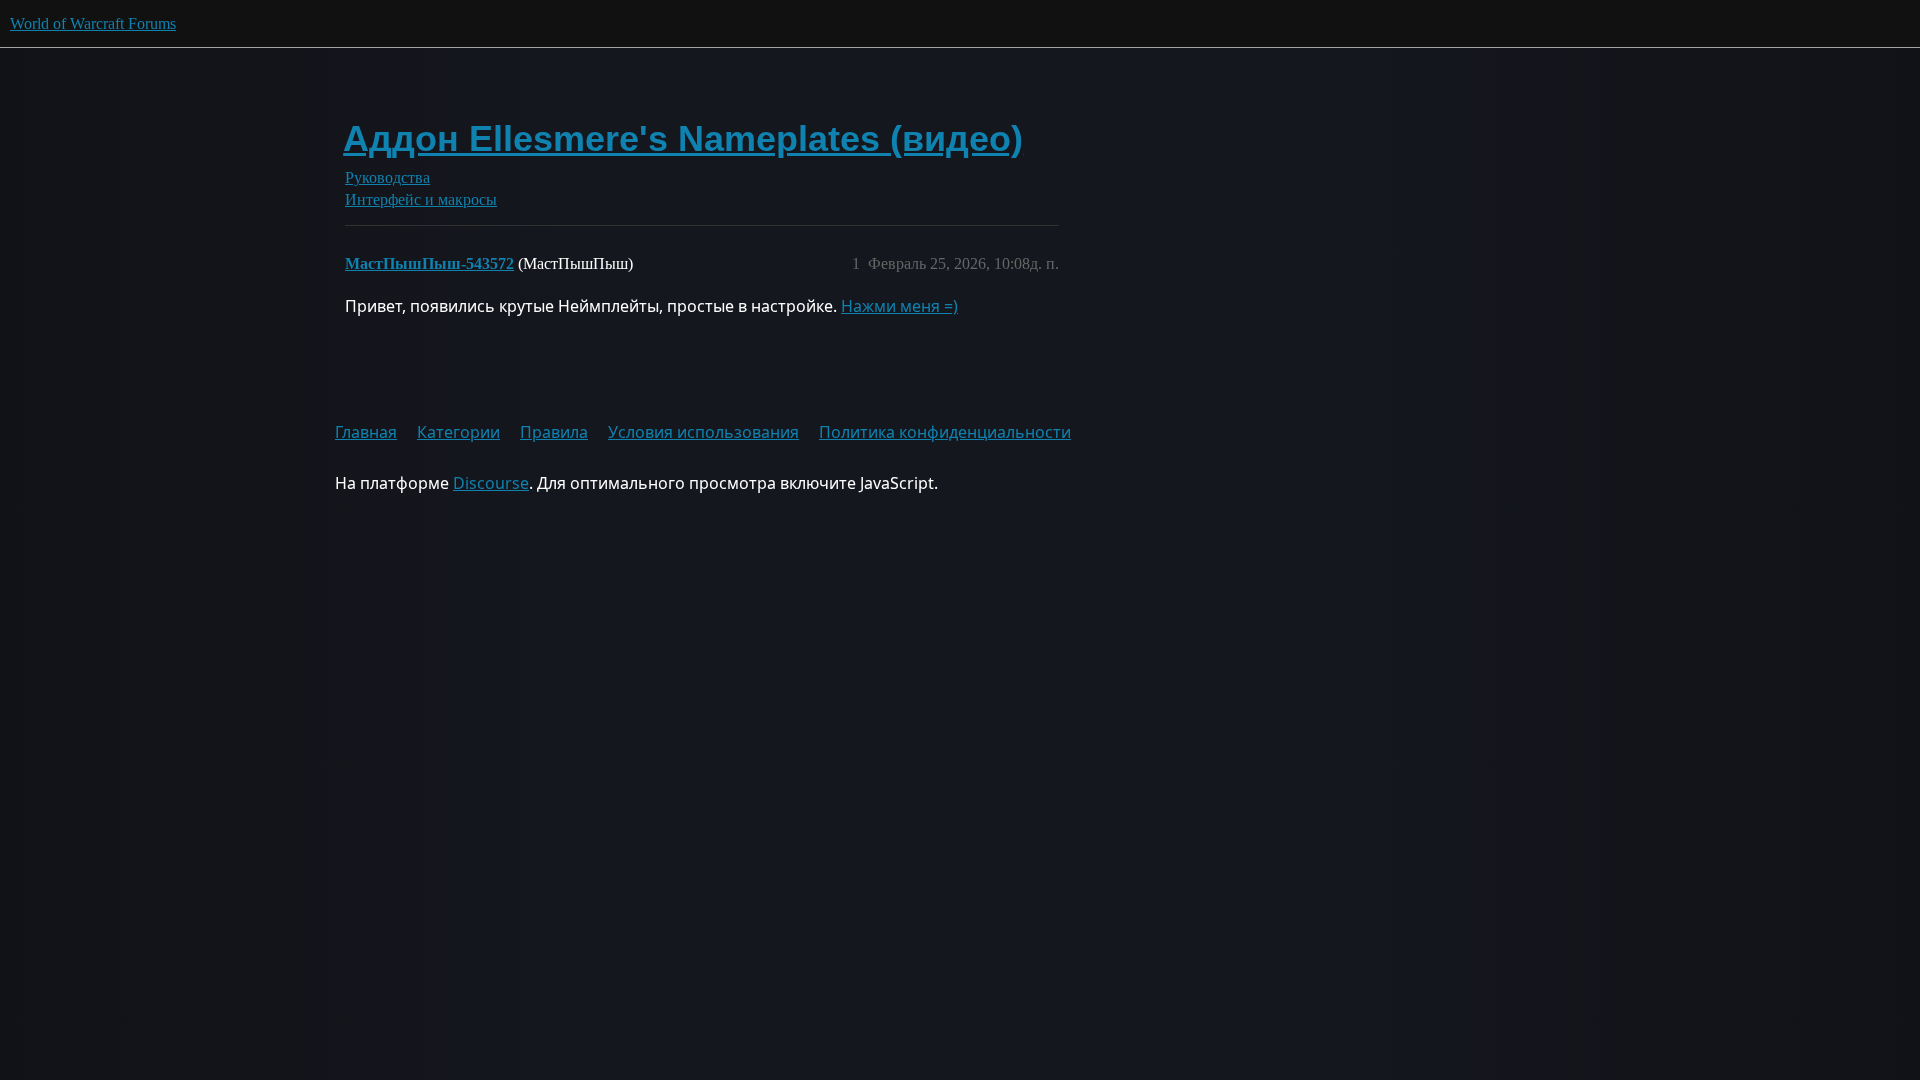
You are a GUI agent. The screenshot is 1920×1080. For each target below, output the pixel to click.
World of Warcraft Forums (93, 23)
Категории (458, 432)
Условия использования (703, 432)
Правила (554, 432)
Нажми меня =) (899, 306)
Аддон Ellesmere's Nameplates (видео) (683, 138)
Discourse (491, 483)
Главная (366, 432)
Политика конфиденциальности (945, 432)
